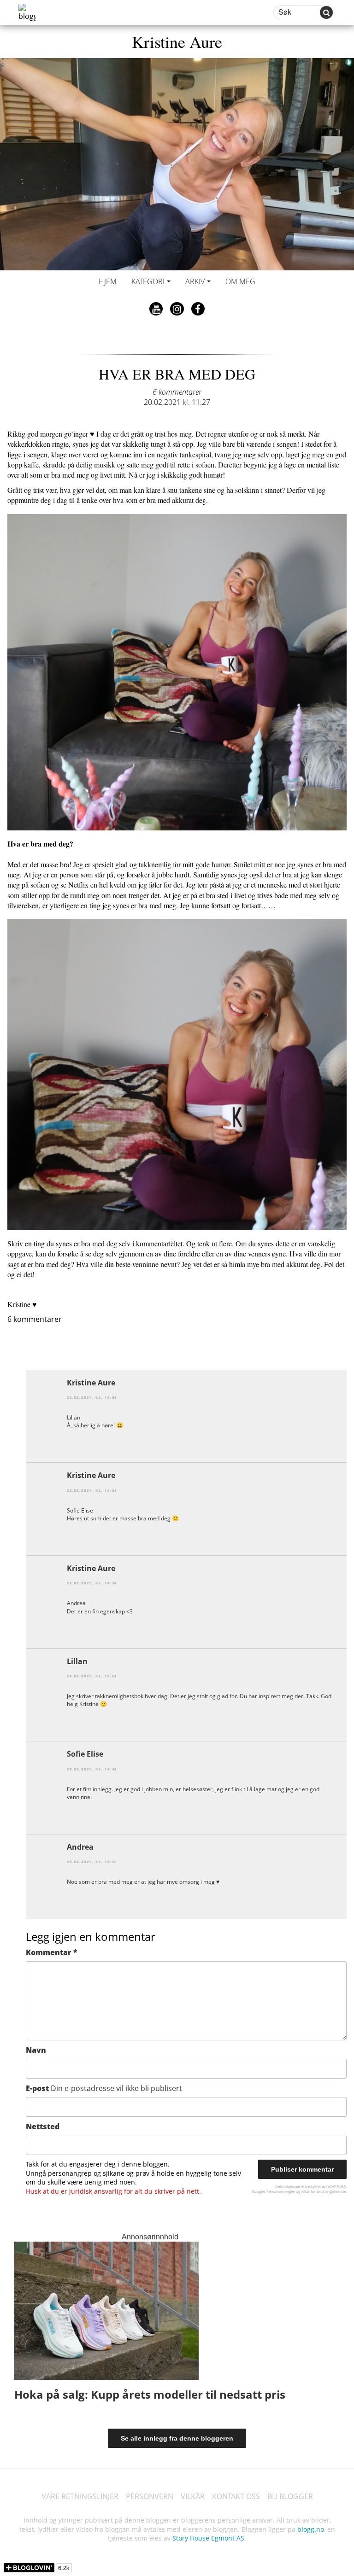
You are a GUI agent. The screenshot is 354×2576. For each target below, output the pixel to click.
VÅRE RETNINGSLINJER (80, 2496)
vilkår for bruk (313, 2191)
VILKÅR (193, 2496)
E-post (104, 2088)
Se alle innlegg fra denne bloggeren (177, 2438)
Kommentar (52, 1952)
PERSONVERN (150, 2496)
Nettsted (43, 2126)
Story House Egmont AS (208, 2538)
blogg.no (311, 2529)
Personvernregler (281, 2191)
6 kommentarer (177, 392)
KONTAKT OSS (236, 2496)
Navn (36, 2050)
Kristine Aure (177, 41)
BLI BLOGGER (290, 2496)
